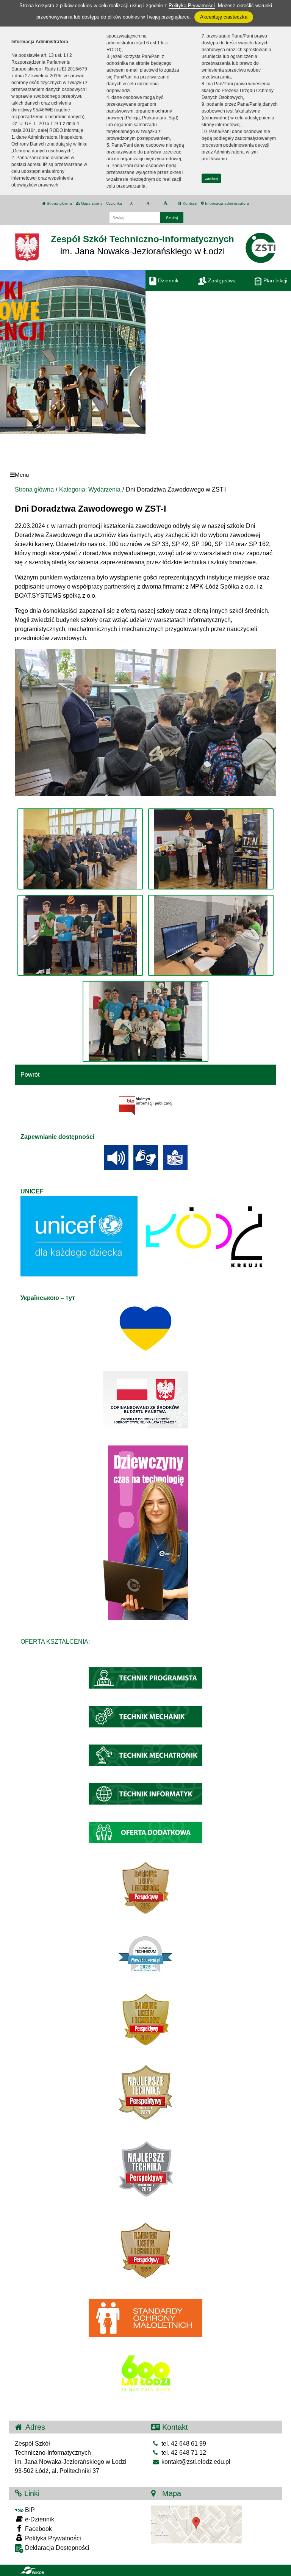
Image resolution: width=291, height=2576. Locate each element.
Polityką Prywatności (192, 5)
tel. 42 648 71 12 (183, 2453)
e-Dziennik (39, 2519)
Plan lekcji (275, 280)
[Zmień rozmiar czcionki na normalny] (131, 204)
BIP (29, 2510)
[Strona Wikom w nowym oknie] (32, 2570)
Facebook (38, 2529)
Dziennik (167, 280)
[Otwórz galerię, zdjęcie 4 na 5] (211, 935)
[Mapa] (197, 2524)
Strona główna (59, 203)
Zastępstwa (221, 280)
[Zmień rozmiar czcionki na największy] (165, 204)
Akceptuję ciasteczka (224, 17)
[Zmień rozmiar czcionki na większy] (148, 204)
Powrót (30, 1075)
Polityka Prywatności (52, 2538)
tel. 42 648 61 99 (183, 2444)
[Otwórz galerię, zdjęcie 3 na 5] (80, 935)
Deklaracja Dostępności (56, 2548)
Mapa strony (91, 203)
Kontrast (189, 203)
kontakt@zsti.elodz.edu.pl (195, 2462)
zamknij (211, 178)
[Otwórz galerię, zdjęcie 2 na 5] (211, 849)
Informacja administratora (226, 203)
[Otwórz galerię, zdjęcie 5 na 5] (145, 1021)
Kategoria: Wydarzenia (90, 489)
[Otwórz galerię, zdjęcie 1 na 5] (80, 849)
